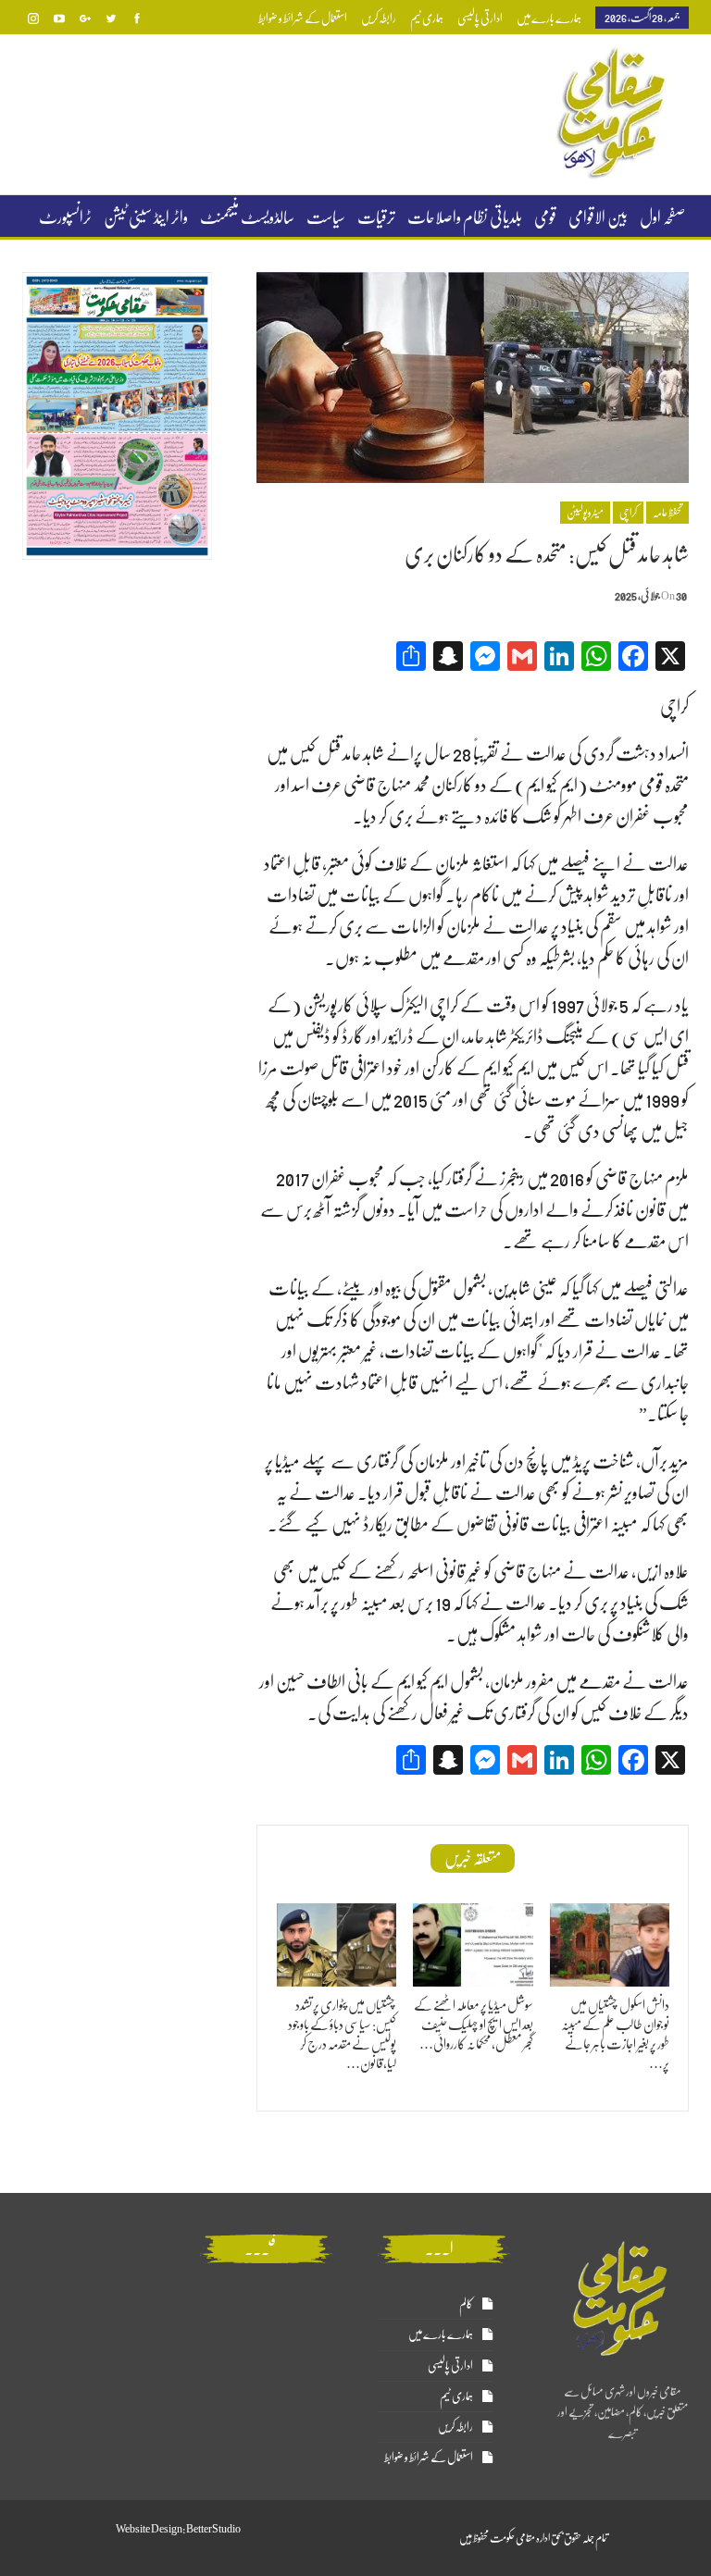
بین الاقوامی (598, 217)
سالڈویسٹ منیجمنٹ (247, 217)
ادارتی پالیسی (480, 18)
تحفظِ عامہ (667, 513)
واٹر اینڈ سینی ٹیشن (146, 217)
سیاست (326, 217)
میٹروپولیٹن (585, 513)
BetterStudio (213, 2529)
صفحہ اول (662, 217)
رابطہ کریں (379, 18)
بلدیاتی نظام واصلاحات (465, 217)
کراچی (628, 513)
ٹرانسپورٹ (65, 217)
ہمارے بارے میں (549, 18)
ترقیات (376, 217)
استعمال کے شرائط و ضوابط (303, 18)
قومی (545, 217)
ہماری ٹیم (427, 18)
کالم (466, 2304)
